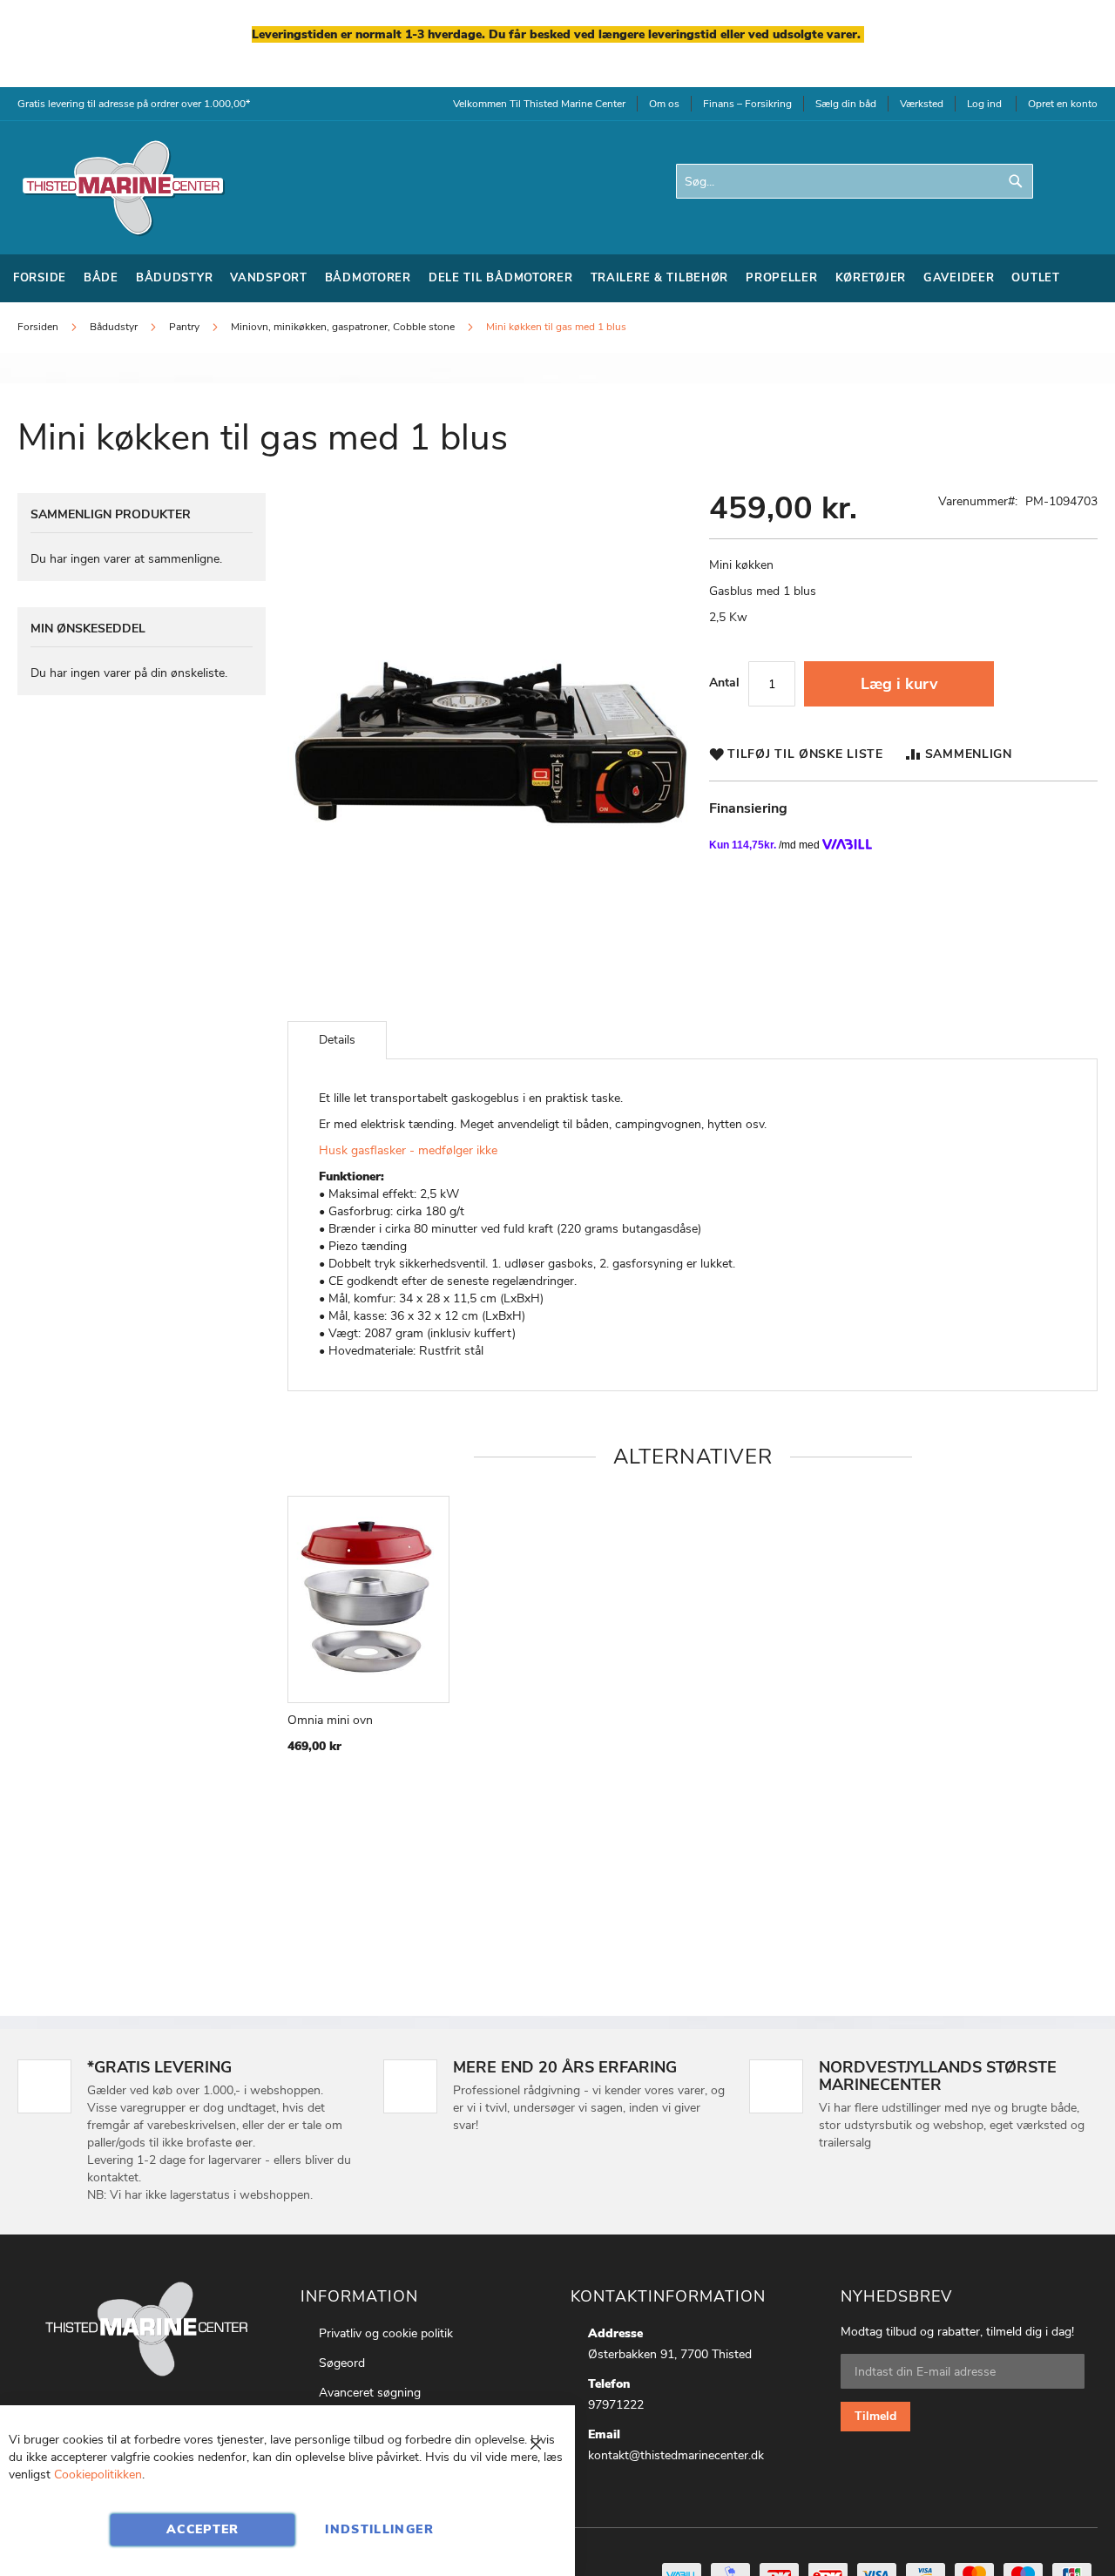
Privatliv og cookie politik (386, 2333)
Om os (664, 104)
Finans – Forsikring (747, 104)
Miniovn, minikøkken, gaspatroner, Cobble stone (343, 327)
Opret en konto (1063, 104)
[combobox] (855, 181)
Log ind (984, 104)
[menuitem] (40, 278)
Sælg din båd (846, 104)
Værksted (922, 104)
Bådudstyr (115, 327)
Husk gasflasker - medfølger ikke (408, 1150)
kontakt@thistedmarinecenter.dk (676, 2455)
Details (337, 1040)
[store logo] (122, 188)
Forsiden (38, 327)
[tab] (337, 1040)
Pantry (184, 327)
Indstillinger (379, 2529)
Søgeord (342, 2363)
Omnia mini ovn (330, 1720)
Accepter (203, 2529)
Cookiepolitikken (98, 2475)
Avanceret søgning (370, 2393)
